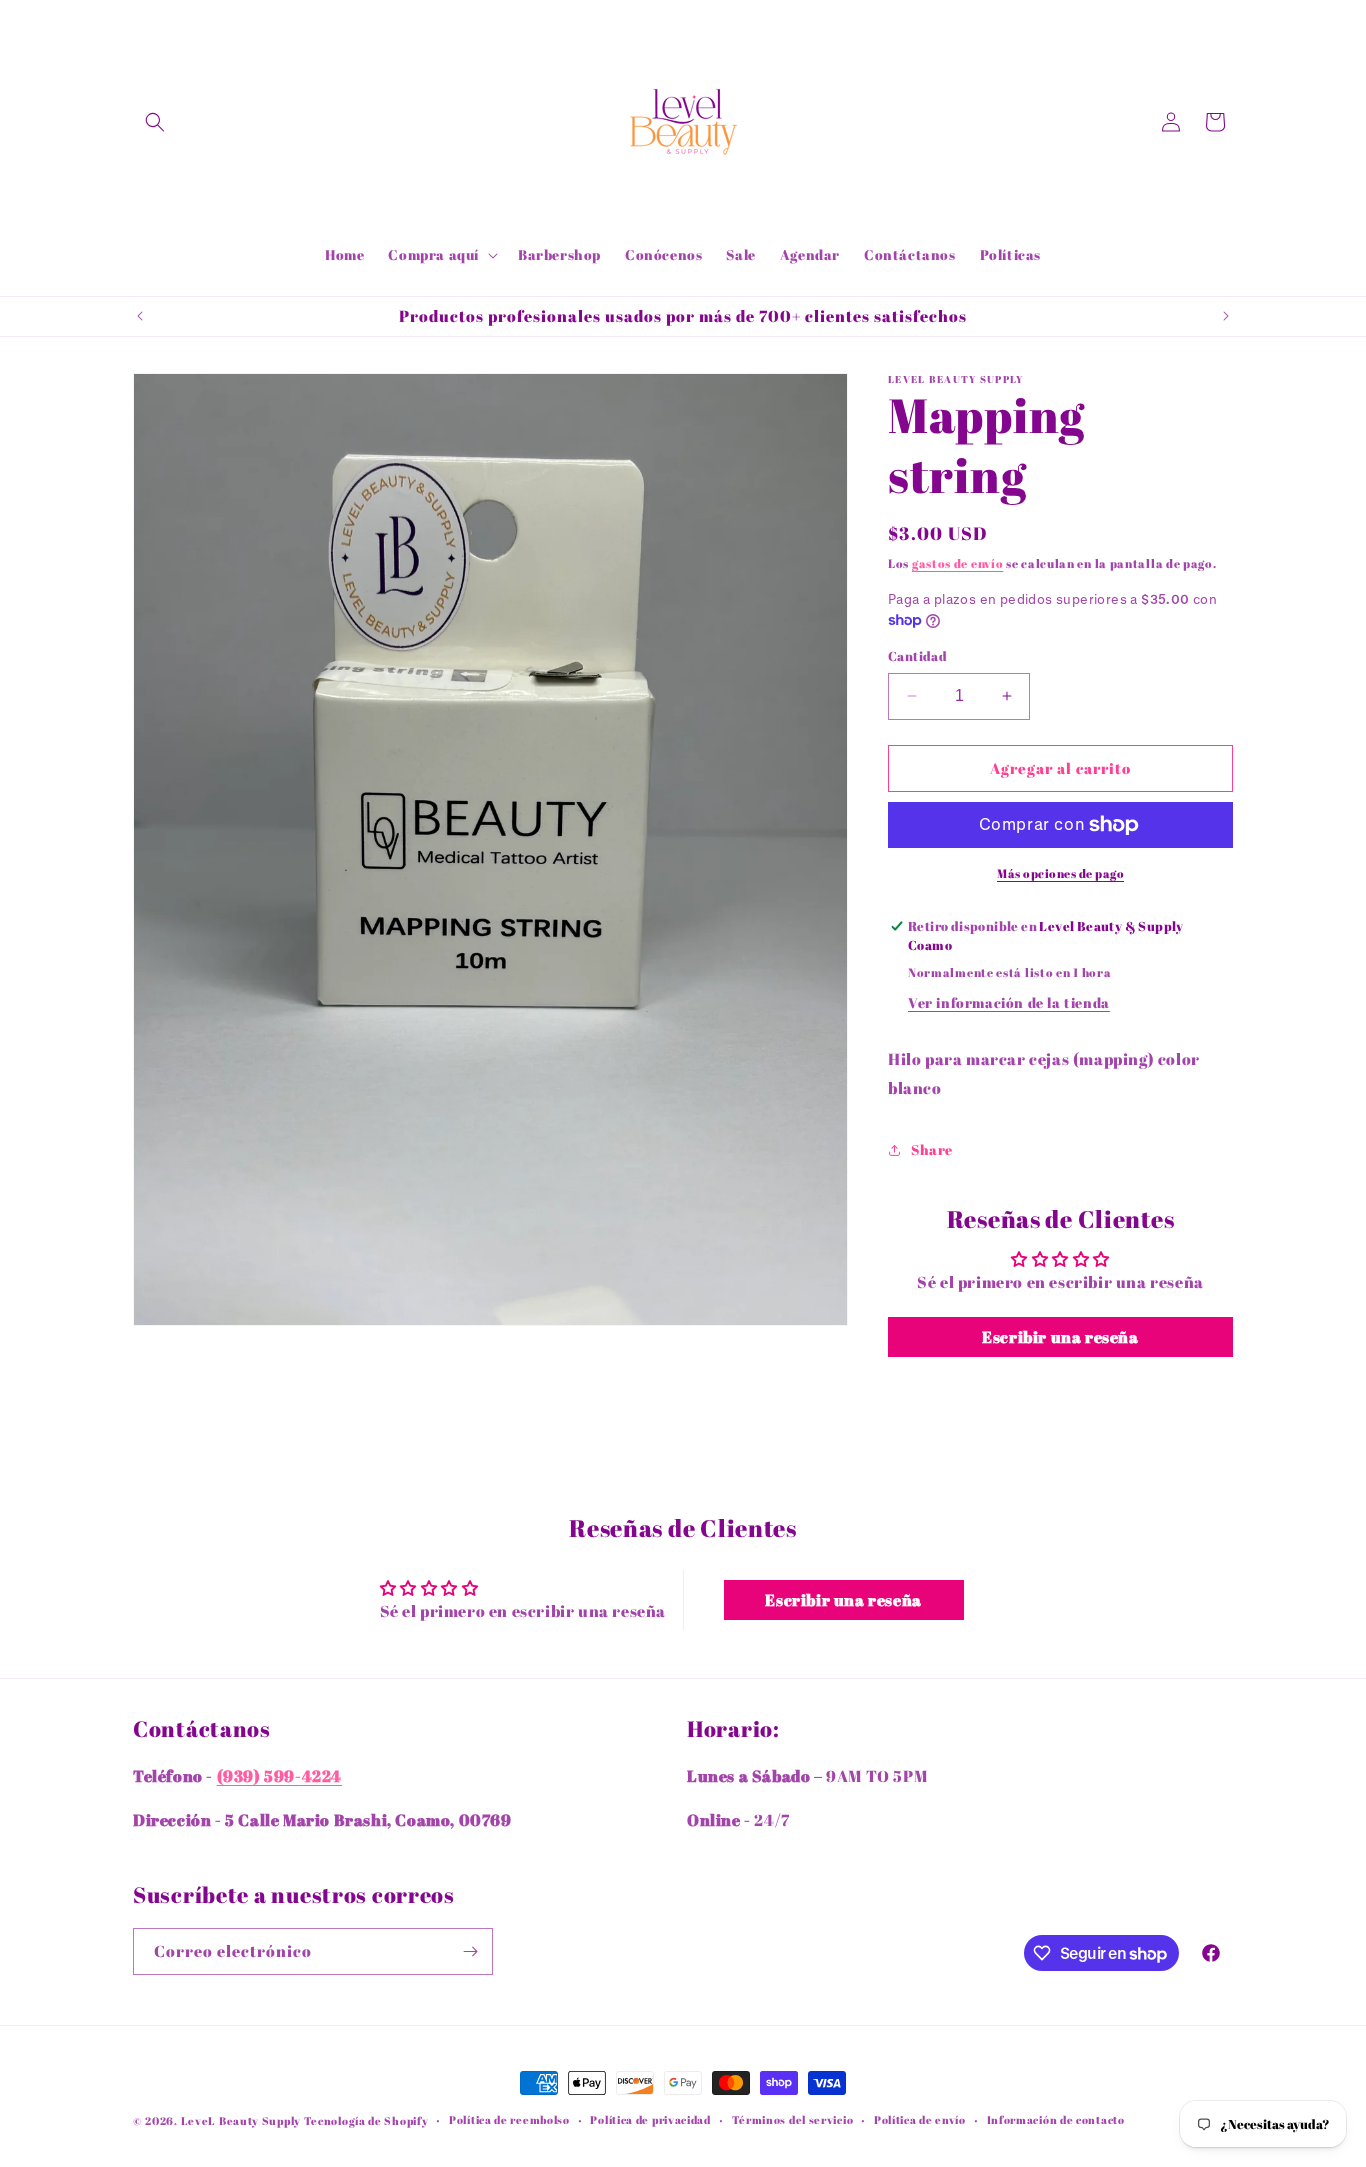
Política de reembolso (509, 2119)
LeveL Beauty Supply (242, 2120)
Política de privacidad (650, 2119)
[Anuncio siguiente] (1226, 316)
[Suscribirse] (470, 1951)
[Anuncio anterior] (140, 316)
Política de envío (920, 2119)
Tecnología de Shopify (366, 2120)
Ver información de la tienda (1009, 1002)
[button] (155, 122)
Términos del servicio (793, 2119)
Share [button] (932, 1149)
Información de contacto (1056, 2119)
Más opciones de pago (1060, 873)
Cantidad (917, 656)
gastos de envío (958, 563)
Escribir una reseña (1060, 1337)
